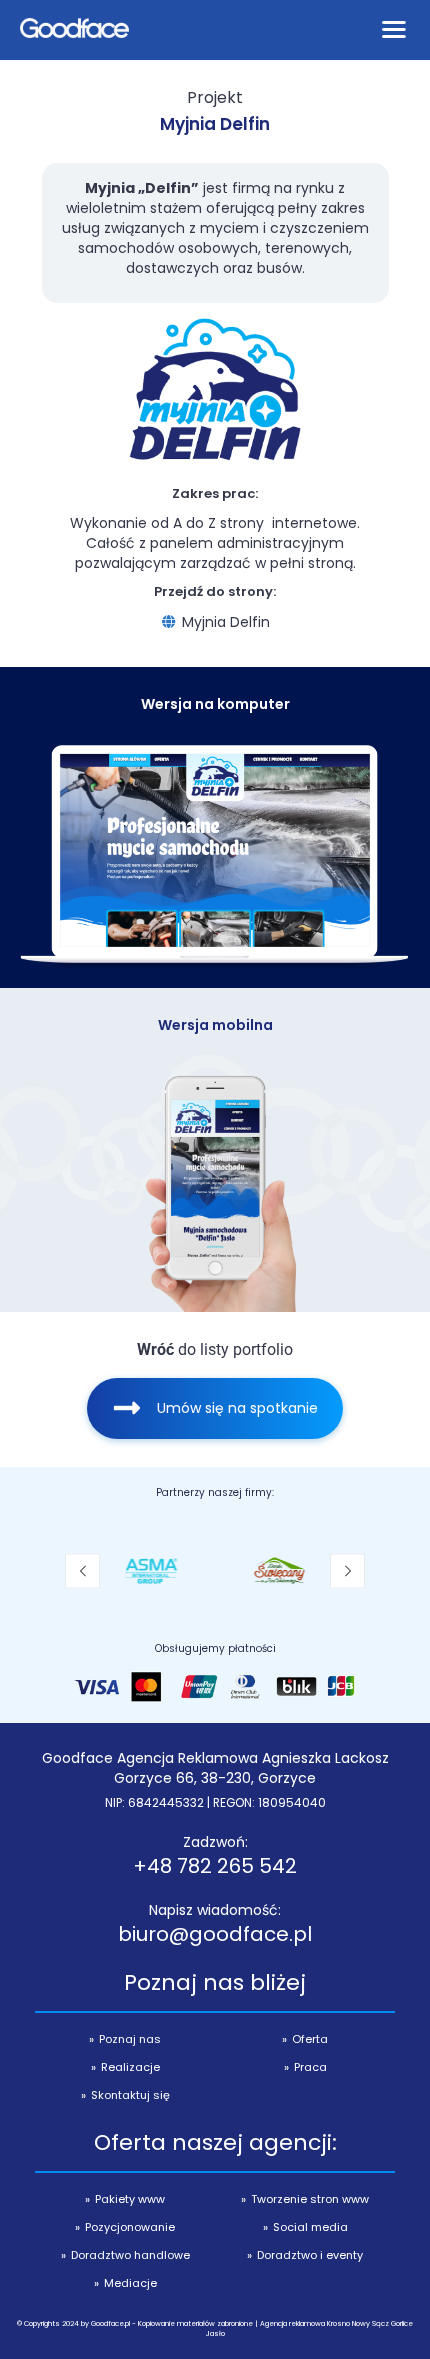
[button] (82, 1570)
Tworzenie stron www (310, 2199)
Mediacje (130, 2283)
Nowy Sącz (370, 2323)
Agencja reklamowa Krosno (305, 2323)
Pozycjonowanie (130, 2227)
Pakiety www (130, 2199)
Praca (310, 2067)
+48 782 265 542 (215, 1866)
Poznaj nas (130, 2039)
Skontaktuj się (130, 2095)
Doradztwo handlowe (130, 2255)
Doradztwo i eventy (310, 2255)
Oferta (310, 2039)
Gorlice (402, 2323)
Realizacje (130, 2067)
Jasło (215, 2333)
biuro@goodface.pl (215, 1934)
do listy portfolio (215, 1349)
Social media (310, 2227)
